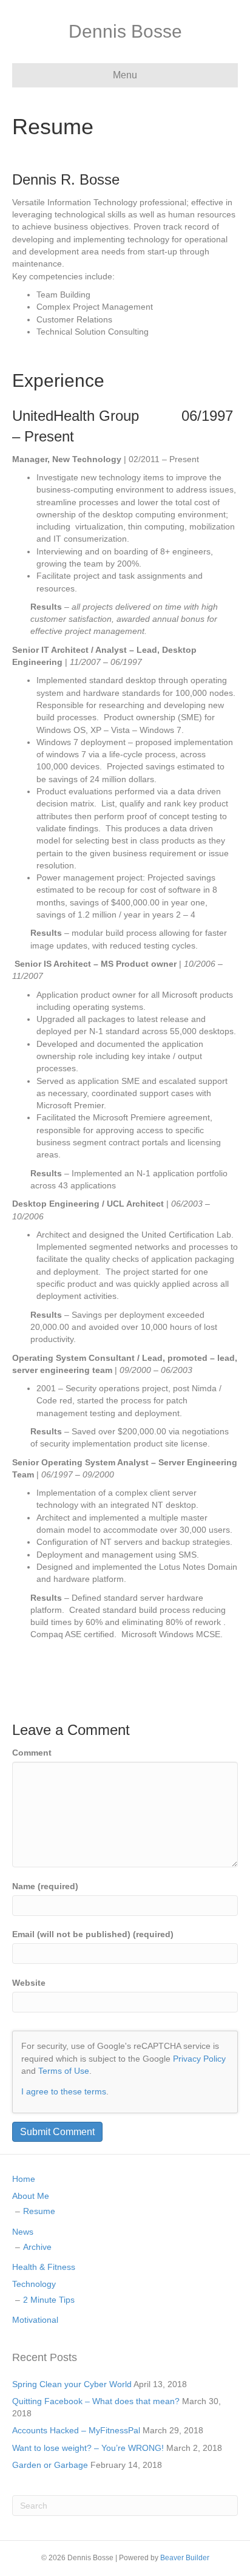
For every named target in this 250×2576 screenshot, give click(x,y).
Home (24, 2179)
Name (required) (45, 1886)
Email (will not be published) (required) (93, 1934)
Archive (37, 2247)
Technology (34, 2284)
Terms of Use (64, 2071)
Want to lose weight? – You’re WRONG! (88, 2448)
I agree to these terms (64, 2091)
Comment (32, 1753)
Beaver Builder (185, 2558)
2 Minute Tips (49, 2300)
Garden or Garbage (50, 2465)
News (23, 2232)
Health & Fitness (44, 2267)
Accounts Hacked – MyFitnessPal (76, 2430)
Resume (39, 2211)
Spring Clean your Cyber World (72, 2384)
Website (29, 1983)
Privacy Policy (199, 2059)
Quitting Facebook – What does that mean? (96, 2401)
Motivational (35, 2320)
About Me (31, 2196)
